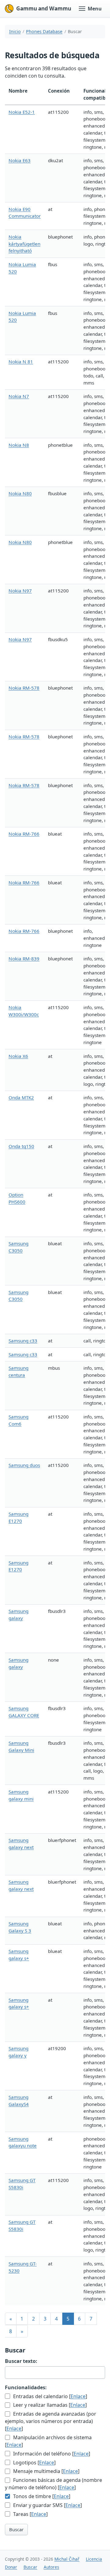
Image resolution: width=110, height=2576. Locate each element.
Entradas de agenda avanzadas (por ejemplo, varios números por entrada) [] (51, 2421)
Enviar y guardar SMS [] (47, 2505)
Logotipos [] (34, 2463)
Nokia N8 (19, 445)
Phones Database (44, 31)
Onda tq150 (21, 1146)
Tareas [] (30, 2514)
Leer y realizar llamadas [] (49, 2405)
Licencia (94, 2559)
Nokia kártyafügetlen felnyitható (24, 244)
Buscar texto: (21, 2361)
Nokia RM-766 (24, 834)
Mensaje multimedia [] (46, 2471)
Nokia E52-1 (22, 112)
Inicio (15, 31)
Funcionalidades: (26, 2387)
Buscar (16, 2529)
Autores (51, 2567)
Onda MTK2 (21, 1097)
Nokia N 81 (21, 362)
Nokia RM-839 (24, 959)
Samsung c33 (23, 1341)
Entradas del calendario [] (50, 2396)
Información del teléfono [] (51, 2454)
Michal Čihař (67, 2559)
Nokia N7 (19, 396)
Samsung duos (24, 1465)
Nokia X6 (18, 1056)
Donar (11, 2567)
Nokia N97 (20, 591)
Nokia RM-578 (24, 688)
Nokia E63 (20, 160)
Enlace (78, 2396)
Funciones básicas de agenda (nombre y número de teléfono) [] (53, 2484)
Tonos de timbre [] (41, 2496)
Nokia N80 (20, 493)
